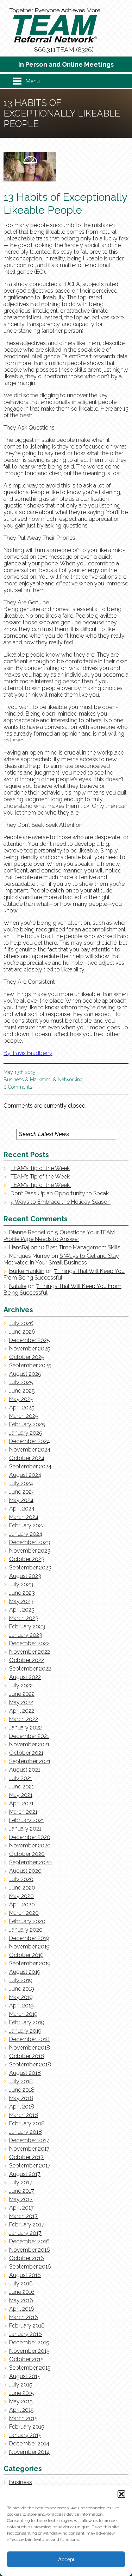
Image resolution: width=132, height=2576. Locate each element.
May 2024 (21, 1500)
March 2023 (24, 1618)
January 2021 (25, 1829)
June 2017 (22, 2191)
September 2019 (30, 1963)
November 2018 (30, 2048)
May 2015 (21, 2401)
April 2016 (22, 2309)
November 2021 (29, 1744)
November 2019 (29, 1947)
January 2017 (25, 2233)
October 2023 (27, 1559)
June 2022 (22, 1694)
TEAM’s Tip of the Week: (41, 1185)
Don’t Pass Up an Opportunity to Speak (60, 1193)
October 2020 (27, 1854)
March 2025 (24, 1416)
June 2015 (22, 2393)
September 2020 (30, 1862)
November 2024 (30, 1450)
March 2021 (23, 1812)
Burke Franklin (27, 1271)
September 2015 (30, 2368)
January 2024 (26, 1534)
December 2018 (29, 2039)
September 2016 (30, 2267)
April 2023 (22, 1610)
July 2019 (21, 1980)
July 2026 (21, 1323)
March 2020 (24, 1913)
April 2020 (22, 1904)
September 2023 (30, 1568)
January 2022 (26, 1728)
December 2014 (29, 2444)
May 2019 (21, 1997)
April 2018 (22, 2107)
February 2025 (27, 1424)
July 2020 (21, 1879)
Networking (70, 1080)
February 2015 (27, 2427)
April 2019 (21, 2006)
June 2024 (22, 1492)
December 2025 (30, 1340)
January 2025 (26, 1433)
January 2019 (25, 2031)
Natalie (18, 1286)
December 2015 (29, 2342)
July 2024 (21, 1483)
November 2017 (29, 2149)
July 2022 (21, 1685)
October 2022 (27, 1660)
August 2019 (25, 1972)
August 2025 (25, 1374)
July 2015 (21, 2385)
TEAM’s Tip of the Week (40, 1168)
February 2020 (27, 1921)
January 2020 (26, 1930)
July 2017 (21, 2182)
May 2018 (21, 2098)
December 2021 (29, 1736)
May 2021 (21, 1795)
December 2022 (29, 1643)
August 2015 (25, 2376)
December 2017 (29, 2140)
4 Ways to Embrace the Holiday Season (61, 1202)
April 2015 (21, 2410)
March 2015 (23, 2418)
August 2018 (25, 2073)
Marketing (41, 1080)
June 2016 (22, 2292)
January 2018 (26, 2132)
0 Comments (18, 1087)
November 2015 (29, 2351)
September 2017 (30, 2166)
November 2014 (29, 2452)
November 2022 (30, 1652)
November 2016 (30, 2250)
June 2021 (21, 1787)
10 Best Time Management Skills (80, 1247)
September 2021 (30, 1761)
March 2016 (24, 2317)
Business (14, 1080)
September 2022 (30, 1669)
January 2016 (26, 2334)
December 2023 (30, 1542)
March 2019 (23, 2014)
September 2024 (30, 1466)
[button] (121, 2494)
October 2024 (27, 1458)
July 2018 (21, 2081)
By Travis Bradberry (28, 1053)
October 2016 (27, 2258)
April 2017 (21, 2208)
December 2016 (29, 2241)
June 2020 (22, 1888)
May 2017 (21, 2199)
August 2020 (25, 1871)
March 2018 (24, 2115)
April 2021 (21, 1803)
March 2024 (24, 1517)
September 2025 (30, 1365)
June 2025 (22, 1391)
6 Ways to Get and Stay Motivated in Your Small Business (61, 1259)
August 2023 (25, 1576)
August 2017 (25, 2174)
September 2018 (30, 2064)
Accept (66, 2559)
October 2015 (26, 2359)
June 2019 (22, 1989)
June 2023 (22, 1593)
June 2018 (22, 2090)
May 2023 (21, 1601)
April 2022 (22, 1711)
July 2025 (21, 1382)
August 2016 (25, 2275)
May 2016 (21, 2300)
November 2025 (30, 1349)
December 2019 (29, 1938)
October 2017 (26, 2157)
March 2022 (24, 1719)
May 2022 (21, 1702)
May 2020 (21, 1896)
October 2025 (27, 1357)
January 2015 (25, 2435)
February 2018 (27, 2123)
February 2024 (27, 1525)
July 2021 (21, 1778)
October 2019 (26, 1955)
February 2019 (27, 2022)
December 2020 (30, 1837)
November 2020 (30, 1845)
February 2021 (27, 1820)
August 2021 (25, 1770)
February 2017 (27, 2225)
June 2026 (22, 1332)
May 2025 (21, 1399)
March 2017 (23, 2216)
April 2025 (22, 1407)
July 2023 (21, 1584)
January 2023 (26, 1635)
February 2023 (27, 1626)
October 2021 (26, 1753)
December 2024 (30, 1441)
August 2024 (25, 1475)
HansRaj (19, 1247)
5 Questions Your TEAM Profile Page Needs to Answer (59, 1236)
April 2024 (22, 1509)
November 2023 (30, 1551)
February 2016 (27, 2326)
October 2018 (27, 2056)
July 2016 (21, 2283)
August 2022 (25, 1677)
